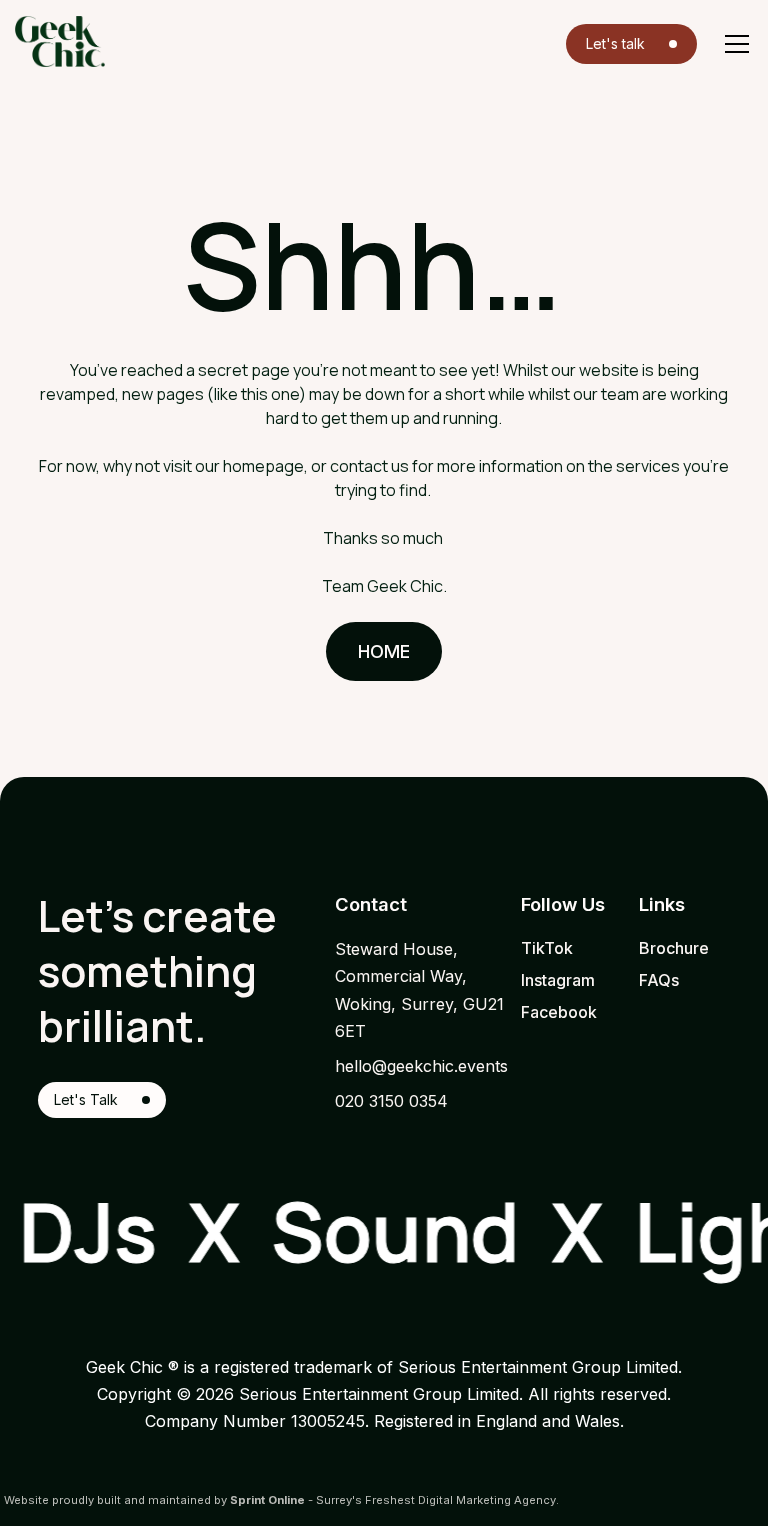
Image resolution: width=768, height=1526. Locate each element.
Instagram (558, 980)
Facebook (559, 1012)
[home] (60, 42)
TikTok (547, 948)
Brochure (674, 948)
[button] (733, 44)
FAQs (659, 980)
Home (384, 651)
